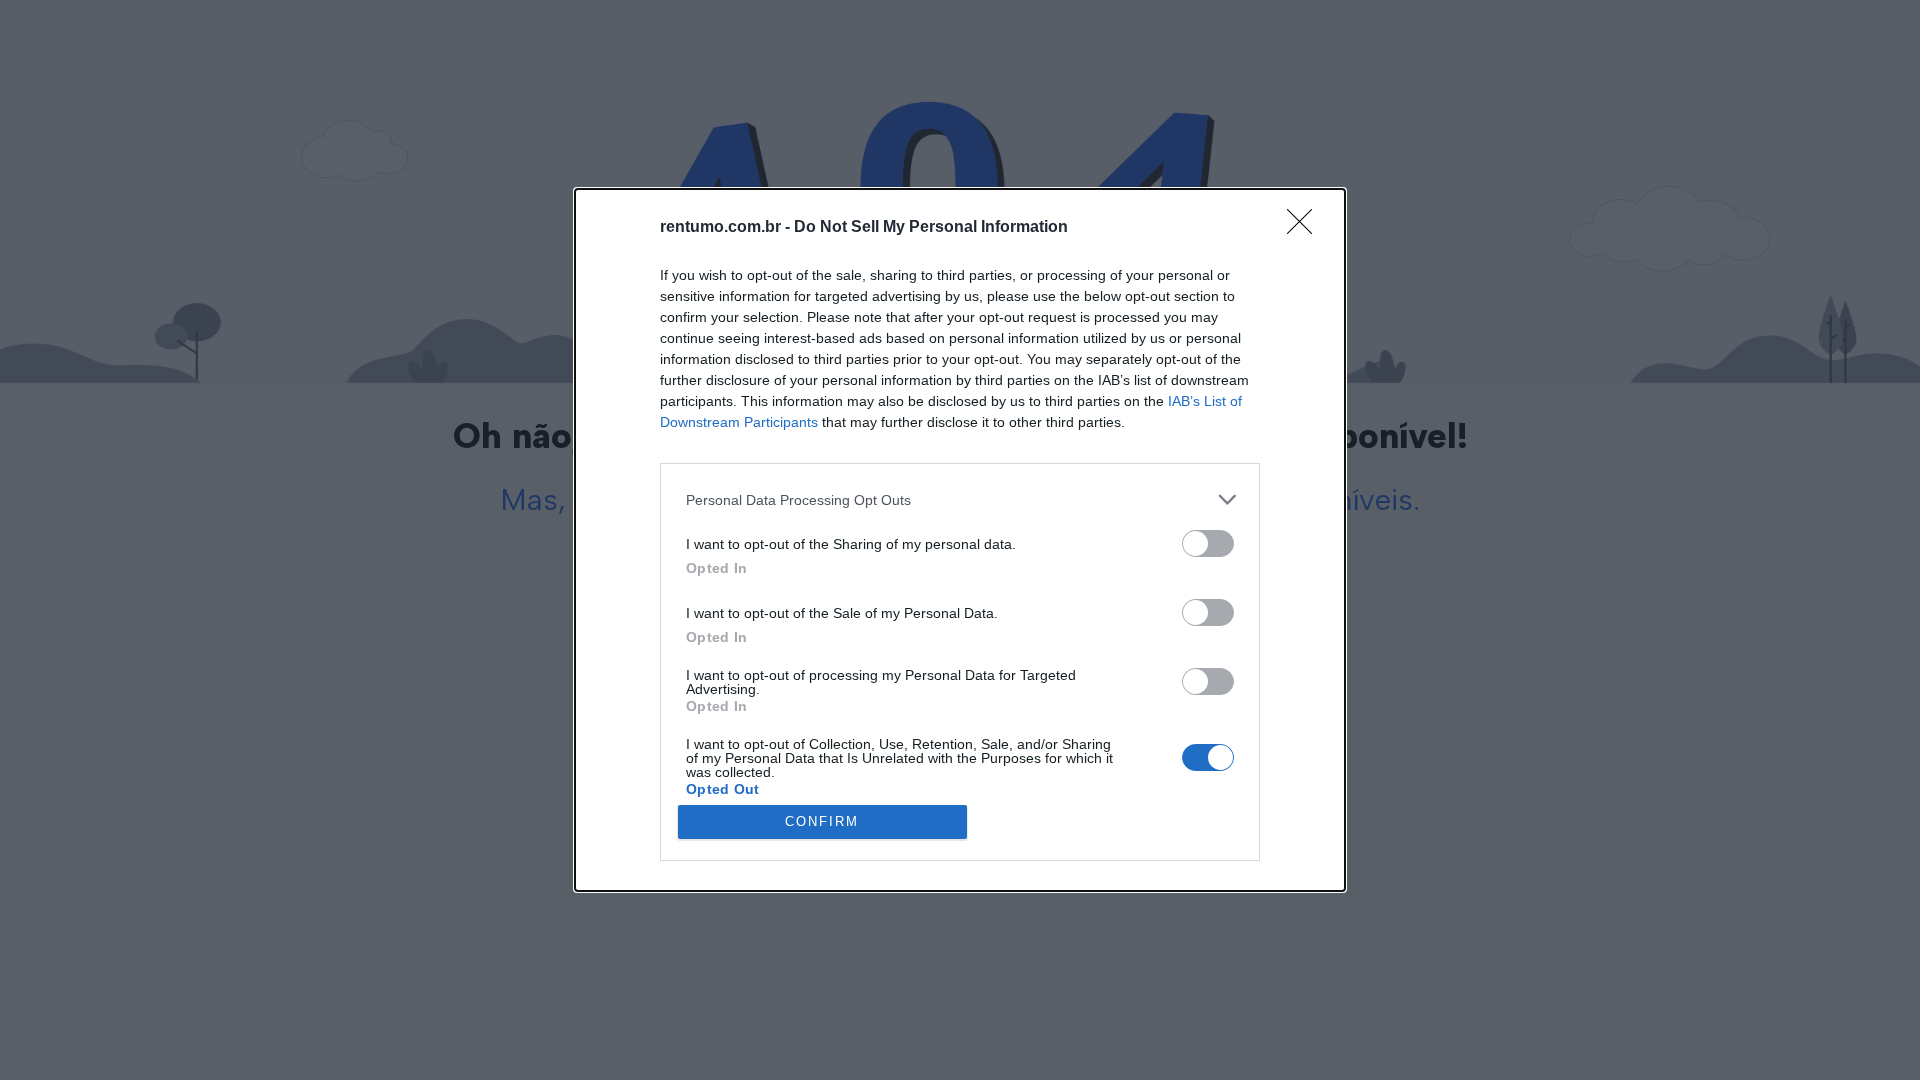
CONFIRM (822, 821)
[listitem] (960, 499)
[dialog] (960, 540)
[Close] (1306, 228)
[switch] (1208, 543)
